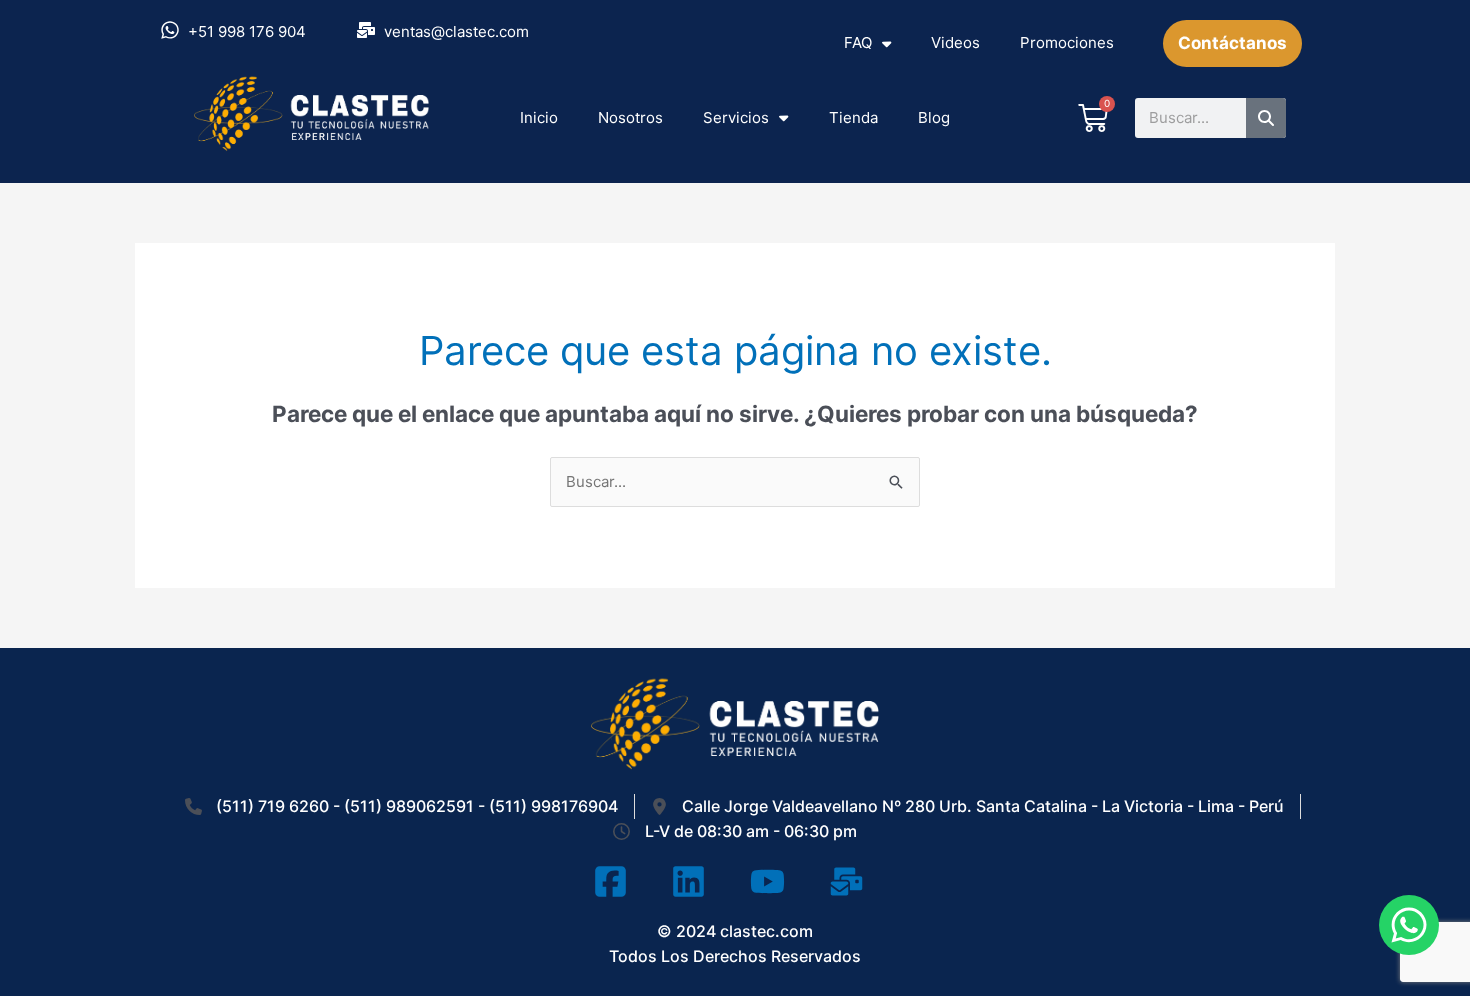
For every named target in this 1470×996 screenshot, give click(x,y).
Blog (934, 117)
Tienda (853, 117)
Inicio (539, 117)
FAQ (858, 42)
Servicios (736, 117)
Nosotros (630, 117)
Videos (955, 42)
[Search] (1266, 118)
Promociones (1067, 42)
